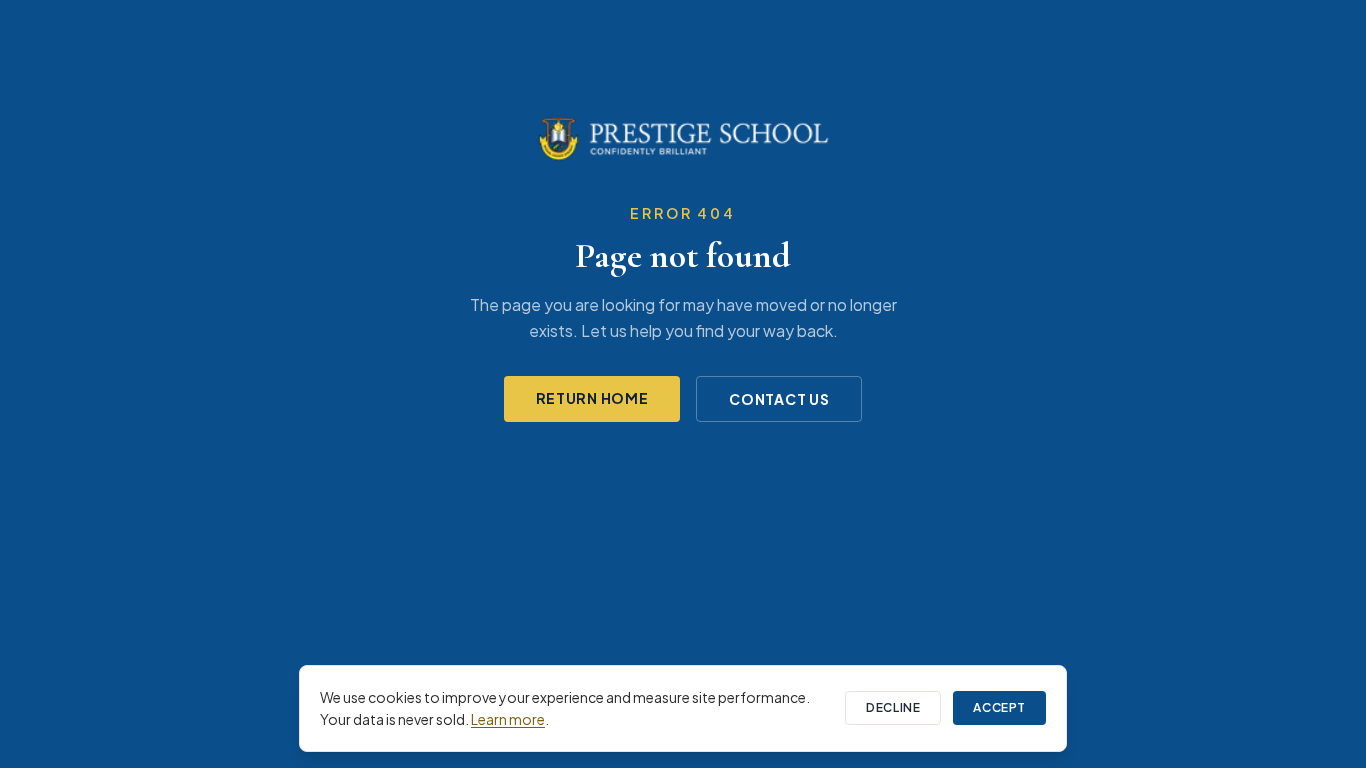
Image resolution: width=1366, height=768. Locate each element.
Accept (999, 707)
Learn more (508, 719)
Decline (893, 707)
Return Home (592, 398)
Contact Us (779, 399)
